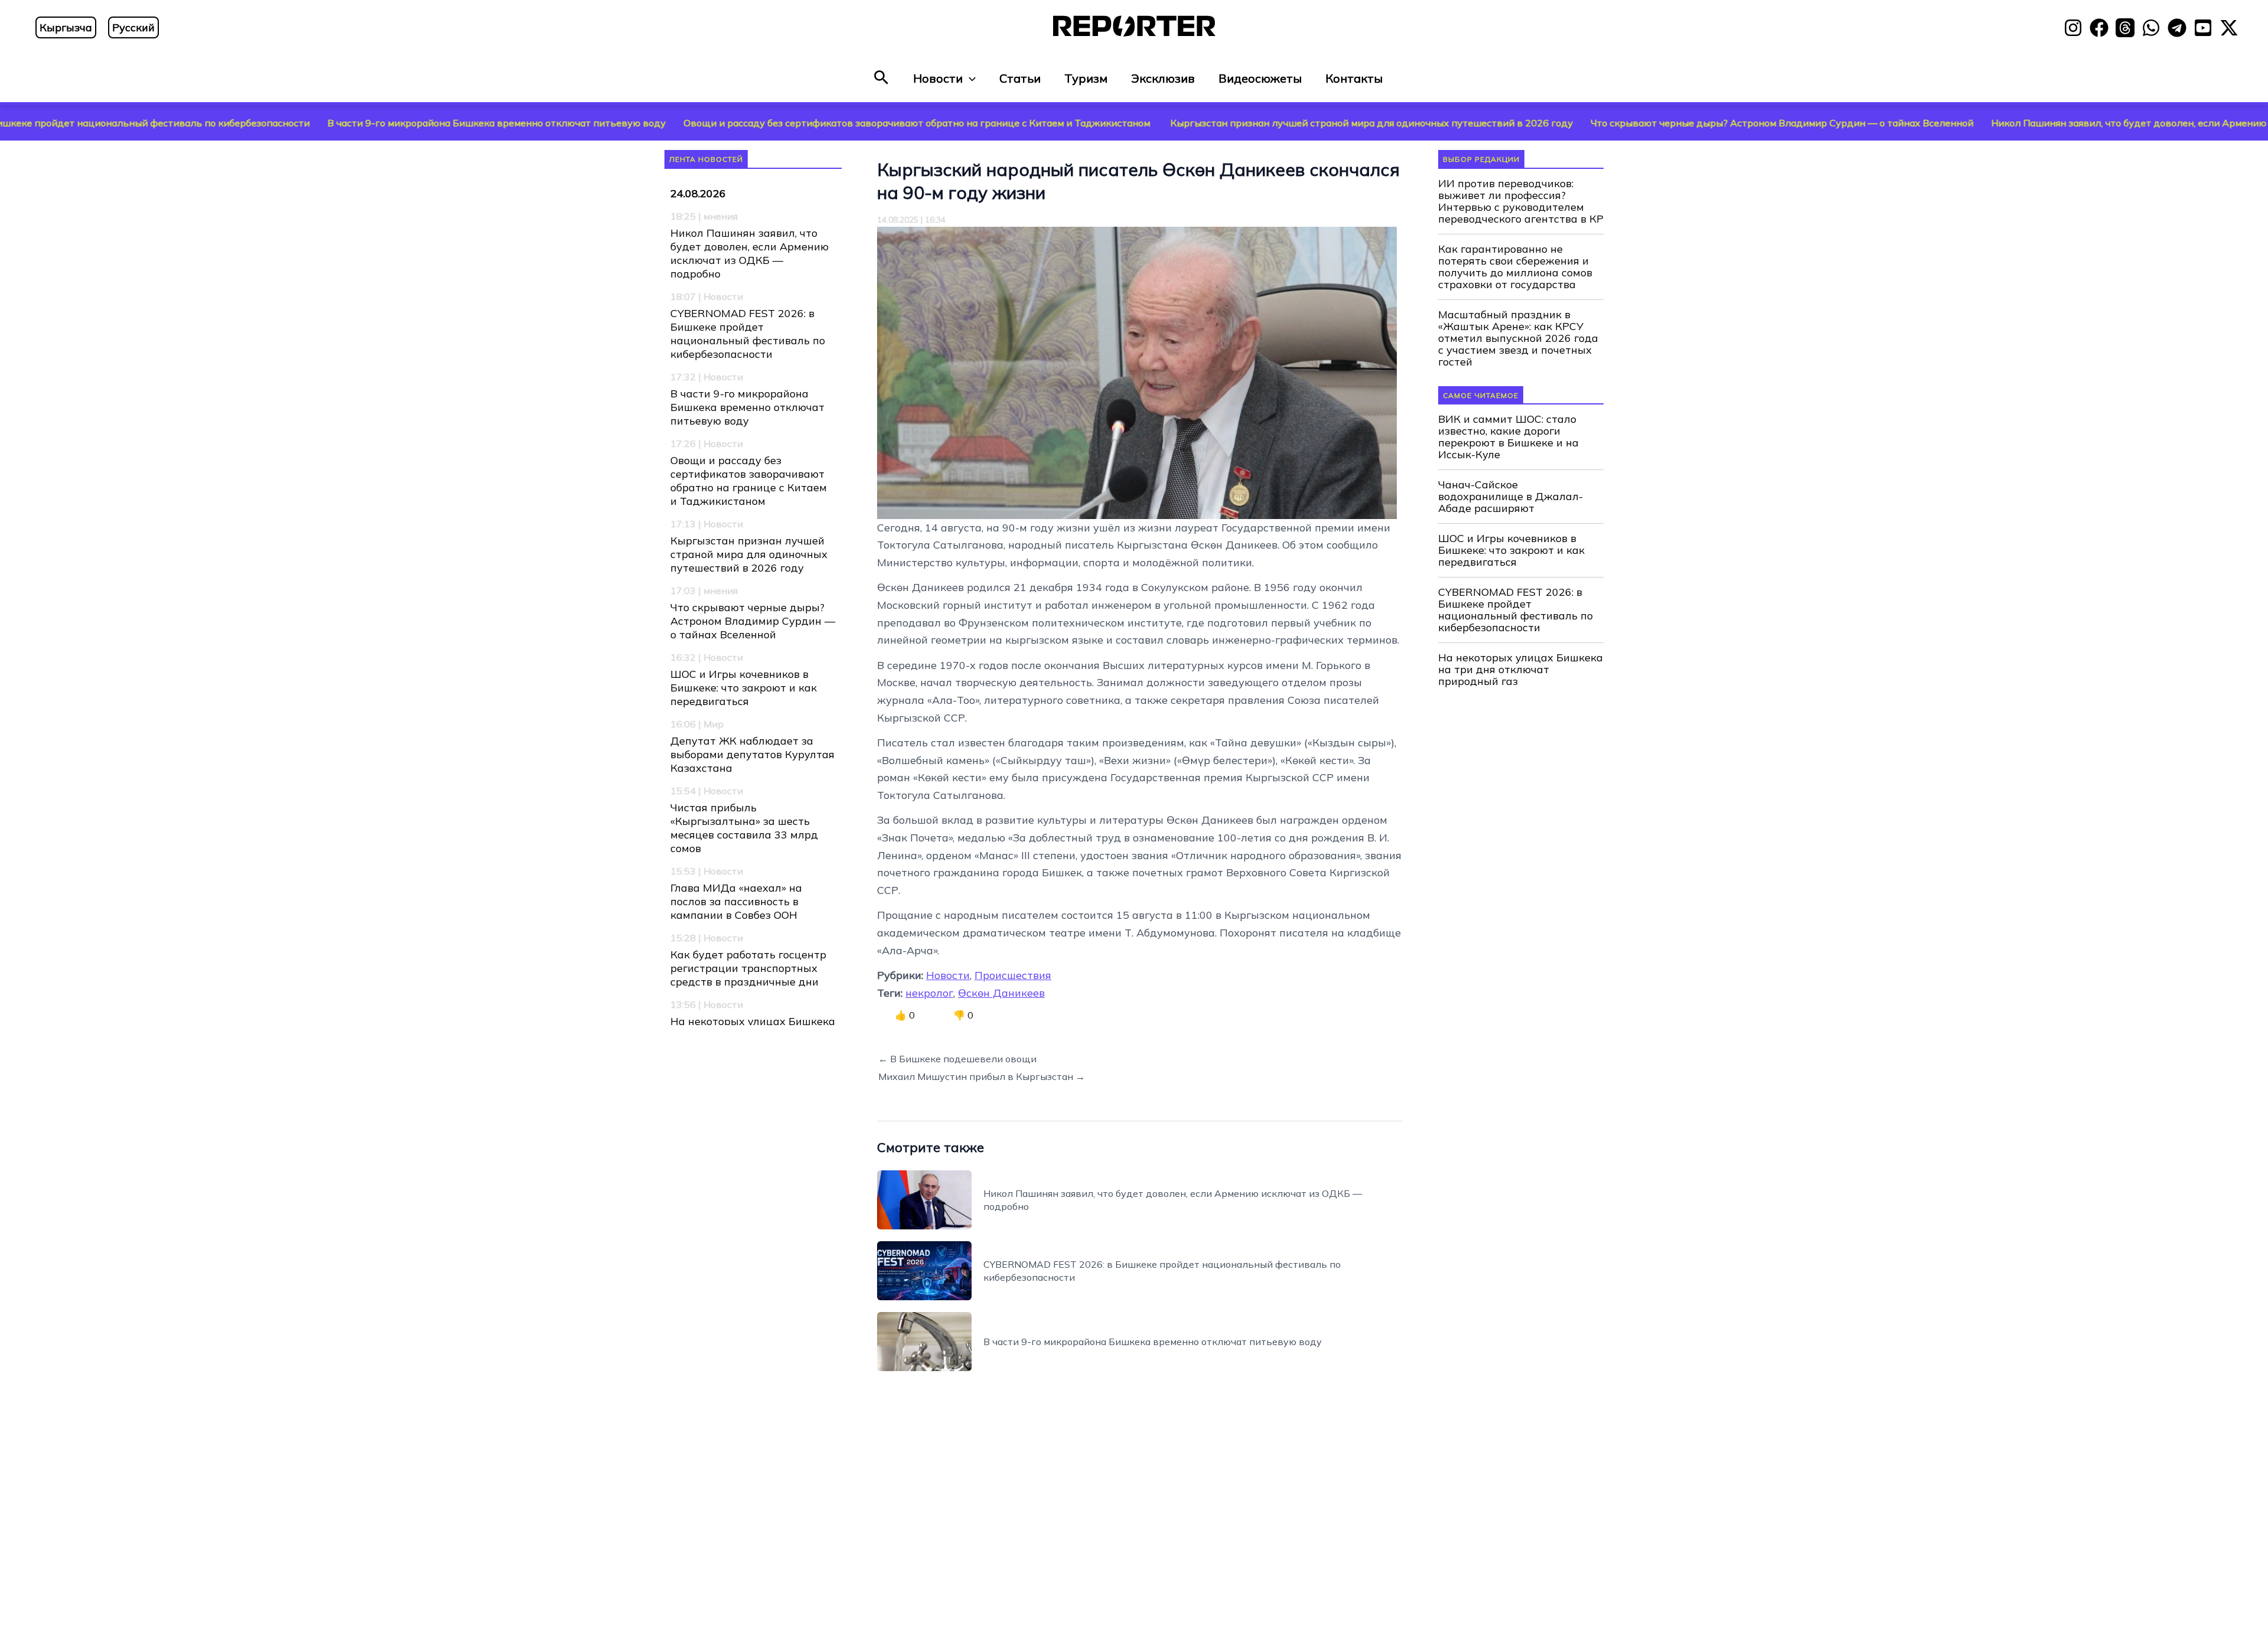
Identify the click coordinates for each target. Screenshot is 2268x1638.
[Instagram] (2073, 28)
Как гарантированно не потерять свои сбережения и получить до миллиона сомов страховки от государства (1515, 267)
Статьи (1020, 78)
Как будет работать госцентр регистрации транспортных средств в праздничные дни (748, 968)
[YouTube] (2203, 28)
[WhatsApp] (2151, 28)
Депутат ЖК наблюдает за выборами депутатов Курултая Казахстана (752, 754)
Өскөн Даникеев (1001, 993)
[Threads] (2125, 28)
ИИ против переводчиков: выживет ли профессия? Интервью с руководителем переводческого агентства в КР (1521, 201)
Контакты (1354, 78)
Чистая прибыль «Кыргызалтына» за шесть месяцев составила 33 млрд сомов (744, 828)
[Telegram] (2177, 28)
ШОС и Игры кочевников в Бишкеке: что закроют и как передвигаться (744, 688)
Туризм (1086, 78)
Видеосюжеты (1260, 78)
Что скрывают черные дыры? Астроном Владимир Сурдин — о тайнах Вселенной (1635, 123)
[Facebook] (2099, 28)
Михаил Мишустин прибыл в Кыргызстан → (982, 1076)
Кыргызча (66, 27)
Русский (133, 27)
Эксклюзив (1163, 78)
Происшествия (1013, 975)
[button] (881, 78)
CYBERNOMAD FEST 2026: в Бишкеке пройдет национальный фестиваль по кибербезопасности (748, 334)
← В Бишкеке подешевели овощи (957, 1059)
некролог (929, 993)
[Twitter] (2229, 28)
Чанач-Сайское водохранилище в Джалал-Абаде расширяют (1511, 497)
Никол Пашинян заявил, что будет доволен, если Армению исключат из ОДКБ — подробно (750, 253)
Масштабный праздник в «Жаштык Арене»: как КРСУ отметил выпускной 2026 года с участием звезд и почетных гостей (1518, 338)
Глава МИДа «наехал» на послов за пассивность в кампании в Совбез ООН (736, 901)
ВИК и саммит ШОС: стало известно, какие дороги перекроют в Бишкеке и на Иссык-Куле (1508, 437)
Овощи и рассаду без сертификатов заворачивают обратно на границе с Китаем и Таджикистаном (771, 123)
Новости (938, 78)
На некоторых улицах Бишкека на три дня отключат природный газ (1521, 670)
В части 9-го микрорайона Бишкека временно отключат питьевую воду (350, 123)
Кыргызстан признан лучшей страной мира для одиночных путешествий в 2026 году (1225, 123)
